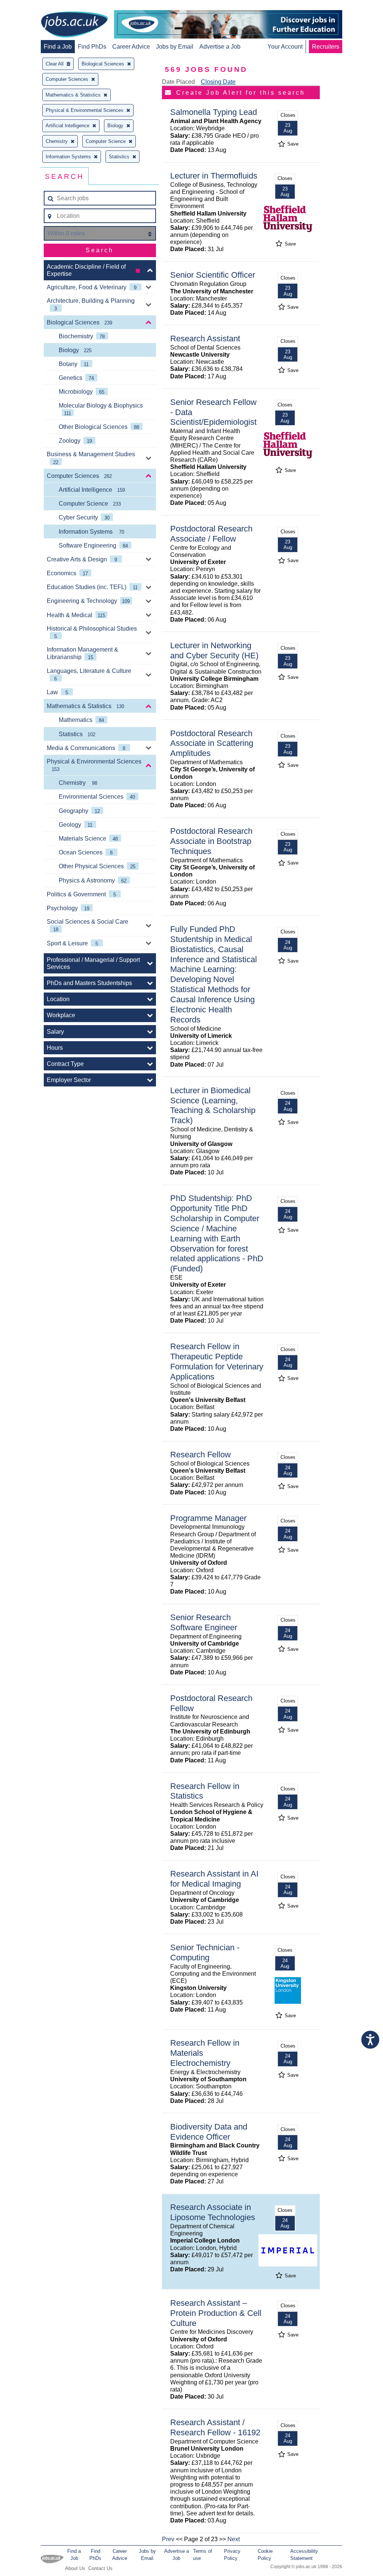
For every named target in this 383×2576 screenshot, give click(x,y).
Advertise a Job (220, 47)
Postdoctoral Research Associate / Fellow (211, 534)
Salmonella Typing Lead (214, 112)
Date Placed (178, 82)
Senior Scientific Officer (213, 275)
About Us (75, 2568)
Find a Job (58, 47)
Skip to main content (30, 7)
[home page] (74, 25)
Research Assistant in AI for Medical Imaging (214, 1879)
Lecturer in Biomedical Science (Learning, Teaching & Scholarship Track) (213, 1106)
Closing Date (218, 82)
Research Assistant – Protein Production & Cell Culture (216, 2313)
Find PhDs (92, 47)
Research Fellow (200, 1455)
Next (234, 2539)
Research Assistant (205, 339)
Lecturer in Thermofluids (214, 176)
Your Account (285, 47)
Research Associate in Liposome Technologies (213, 2212)
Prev (168, 2539)
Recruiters (326, 47)
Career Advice (131, 47)
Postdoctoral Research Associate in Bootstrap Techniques (211, 841)
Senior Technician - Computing (205, 1952)
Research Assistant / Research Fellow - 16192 (215, 2427)
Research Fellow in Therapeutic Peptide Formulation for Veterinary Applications (217, 1362)
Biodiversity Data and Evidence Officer (209, 2132)
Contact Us (100, 2568)
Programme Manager (208, 1518)
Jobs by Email (175, 47)
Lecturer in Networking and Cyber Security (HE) (214, 650)
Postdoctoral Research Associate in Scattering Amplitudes (212, 743)
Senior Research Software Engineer (204, 1622)
